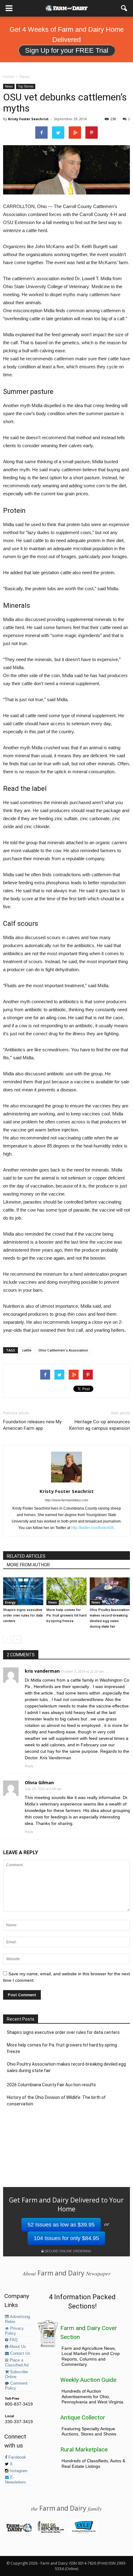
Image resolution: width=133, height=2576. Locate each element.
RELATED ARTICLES (26, 1556)
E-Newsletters (15, 2480)
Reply (29, 1766)
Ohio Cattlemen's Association (63, 1350)
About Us (17, 2347)
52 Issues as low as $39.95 (61, 2225)
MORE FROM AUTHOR (28, 1565)
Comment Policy (16, 2386)
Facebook (17, 2457)
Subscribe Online (16, 2374)
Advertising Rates (17, 2319)
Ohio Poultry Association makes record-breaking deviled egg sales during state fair (66, 2067)
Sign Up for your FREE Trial (67, 50)
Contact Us (20, 2353)
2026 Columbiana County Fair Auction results (51, 2085)
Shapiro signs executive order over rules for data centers (23, 1615)
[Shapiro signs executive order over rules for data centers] (23, 1591)
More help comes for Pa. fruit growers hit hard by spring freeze (66, 1615)
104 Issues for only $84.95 (66, 2238)
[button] (124, 8)
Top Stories (26, 86)
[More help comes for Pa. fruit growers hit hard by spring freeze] (66, 1591)
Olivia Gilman (39, 1783)
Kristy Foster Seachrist (28, 119)
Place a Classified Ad (17, 2363)
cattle (27, 1350)
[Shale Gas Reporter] (51, 2532)
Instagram (18, 2471)
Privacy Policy (14, 2331)
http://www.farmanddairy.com (66, 1500)
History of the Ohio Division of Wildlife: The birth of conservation (56, 2101)
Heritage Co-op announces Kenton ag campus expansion (100, 1425)
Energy (10, 1602)
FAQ (13, 2340)
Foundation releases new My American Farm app (32, 1425)
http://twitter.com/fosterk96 (93, 1528)
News (9, 86)
